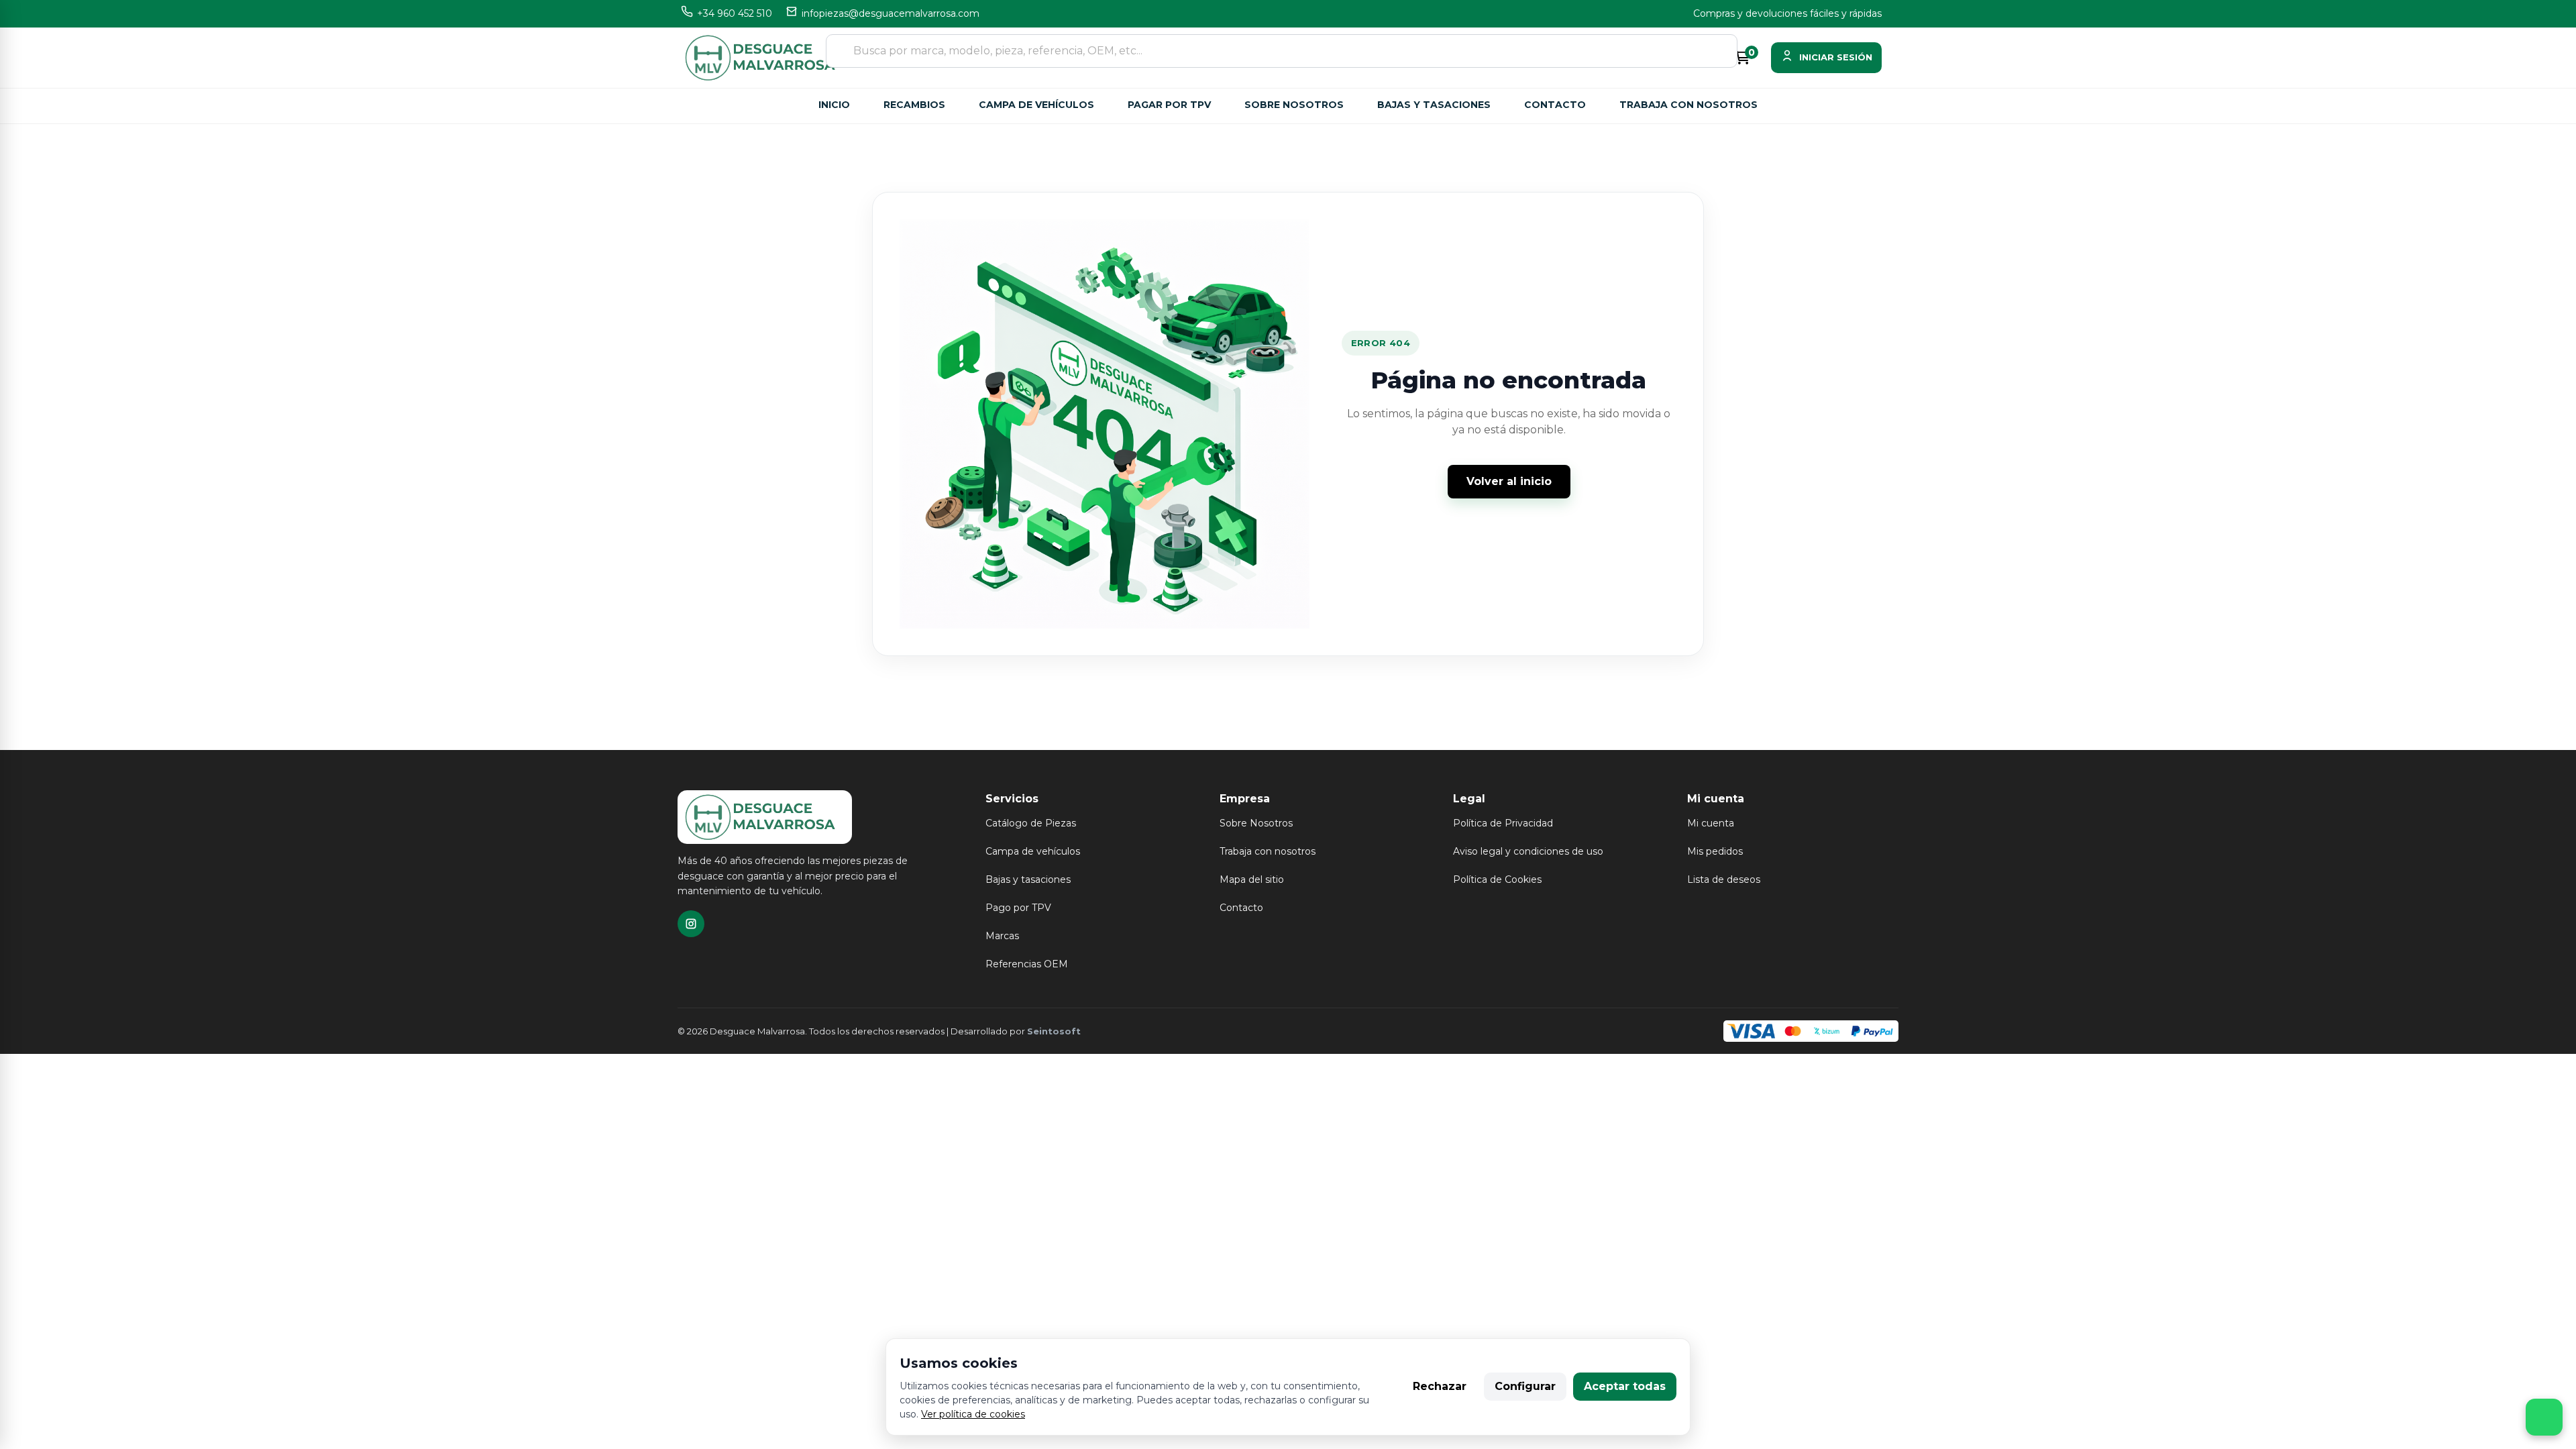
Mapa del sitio (1252, 879)
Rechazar (1440, 1386)
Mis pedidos (1715, 851)
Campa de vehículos (1036, 105)
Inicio (834, 105)
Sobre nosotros (1294, 105)
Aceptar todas (1625, 1386)
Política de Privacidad (1503, 823)
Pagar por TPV (1169, 105)
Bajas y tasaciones (1434, 105)
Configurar (1525, 1386)
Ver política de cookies (973, 1414)
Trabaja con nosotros (1688, 105)
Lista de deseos (1724, 879)
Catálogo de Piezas (1031, 823)
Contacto (1555, 105)
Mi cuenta (1711, 823)
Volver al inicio (1509, 481)
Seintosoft (1054, 1031)
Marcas (1002, 936)
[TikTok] (691, 924)
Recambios (914, 105)
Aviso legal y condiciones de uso (1528, 851)
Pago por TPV (1018, 908)
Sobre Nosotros (1256, 823)
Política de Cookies (1497, 879)
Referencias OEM (1027, 964)
